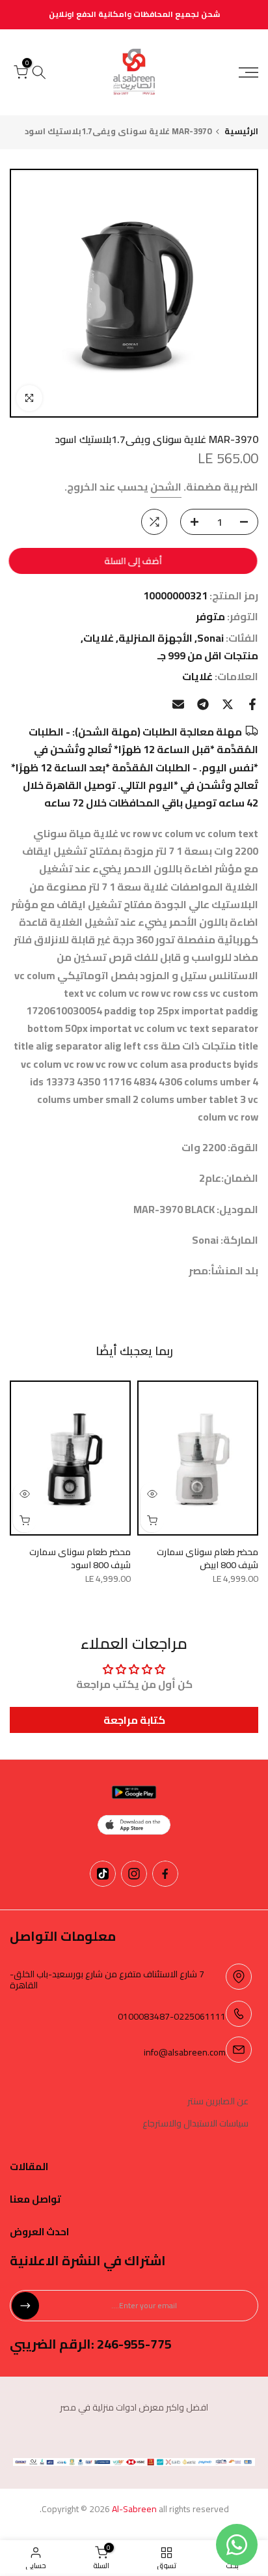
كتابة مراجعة (134, 1720)
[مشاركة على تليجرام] (203, 704)
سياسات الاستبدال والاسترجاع (195, 2124)
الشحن (166, 487)
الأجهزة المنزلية (155, 638)
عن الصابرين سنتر (218, 2102)
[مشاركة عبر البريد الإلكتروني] (178, 704)
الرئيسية (241, 131)
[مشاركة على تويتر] (228, 704)
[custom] (165, 1874)
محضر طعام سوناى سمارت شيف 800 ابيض (208, 1558)
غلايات (99, 638)
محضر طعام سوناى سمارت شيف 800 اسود (80, 1558)
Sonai (210, 638)
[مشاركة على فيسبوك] (252, 704)
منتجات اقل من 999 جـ (208, 656)
